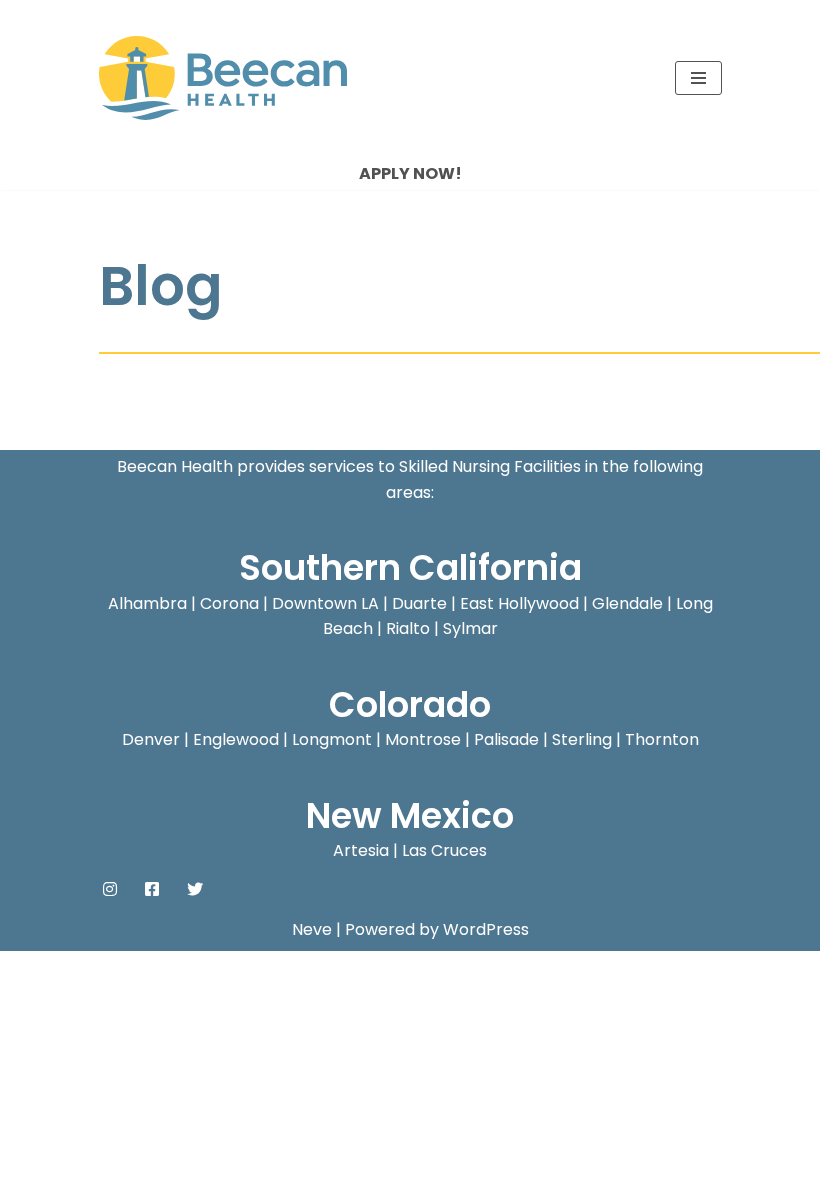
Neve (312, 929)
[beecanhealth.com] (223, 78)
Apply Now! (410, 173)
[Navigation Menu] (698, 78)
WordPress (486, 929)
